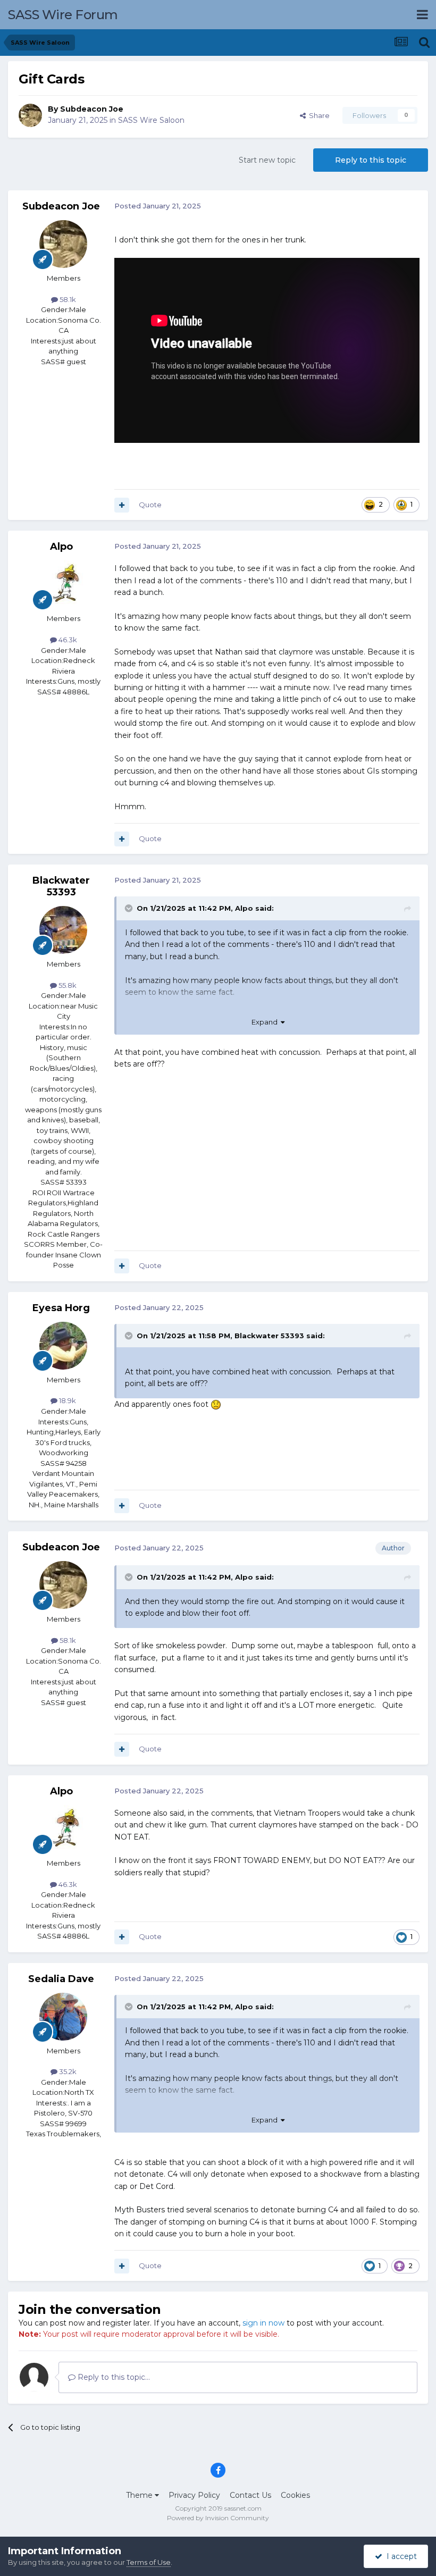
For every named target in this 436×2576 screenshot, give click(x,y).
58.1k (67, 299)
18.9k (67, 1400)
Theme (140, 2495)
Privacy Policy (194, 2495)
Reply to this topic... (113, 2377)
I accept (400, 2556)
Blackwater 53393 (61, 886)
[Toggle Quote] (130, 908)
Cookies (295, 2495)
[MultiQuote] (122, 505)
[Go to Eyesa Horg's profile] (63, 1346)
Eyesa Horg (61, 1308)
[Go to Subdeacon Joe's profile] (30, 115)
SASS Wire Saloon (151, 120)
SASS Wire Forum (63, 15)
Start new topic (267, 160)
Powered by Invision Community (218, 2518)
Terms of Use (149, 2562)
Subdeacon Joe (92, 109)
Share (318, 115)
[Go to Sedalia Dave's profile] (63, 2017)
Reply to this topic (371, 160)
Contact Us (250, 2495)
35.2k (67, 2071)
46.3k (67, 640)
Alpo (61, 547)
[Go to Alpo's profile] (63, 584)
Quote (150, 505)
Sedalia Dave (61, 1979)
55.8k (67, 985)
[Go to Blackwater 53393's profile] (63, 930)
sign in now (263, 2323)
